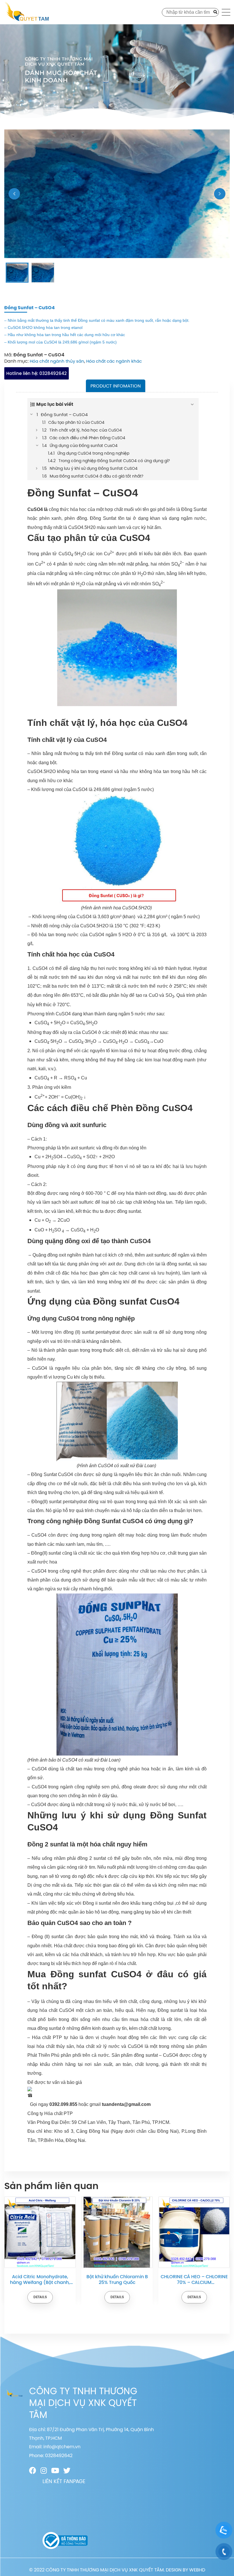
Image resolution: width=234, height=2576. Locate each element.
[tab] (116, 386)
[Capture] (117, 194)
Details (40, 2297)
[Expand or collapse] (192, 404)
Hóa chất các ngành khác (114, 361)
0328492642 (37, 373)
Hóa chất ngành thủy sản (57, 361)
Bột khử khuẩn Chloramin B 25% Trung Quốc (40, 2280)
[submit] (215, 12)
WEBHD (197, 2570)
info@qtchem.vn (62, 2447)
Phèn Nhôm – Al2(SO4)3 (194, 2277)
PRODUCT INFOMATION (116, 386)
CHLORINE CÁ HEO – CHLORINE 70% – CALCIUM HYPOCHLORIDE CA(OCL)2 (117, 2280)
